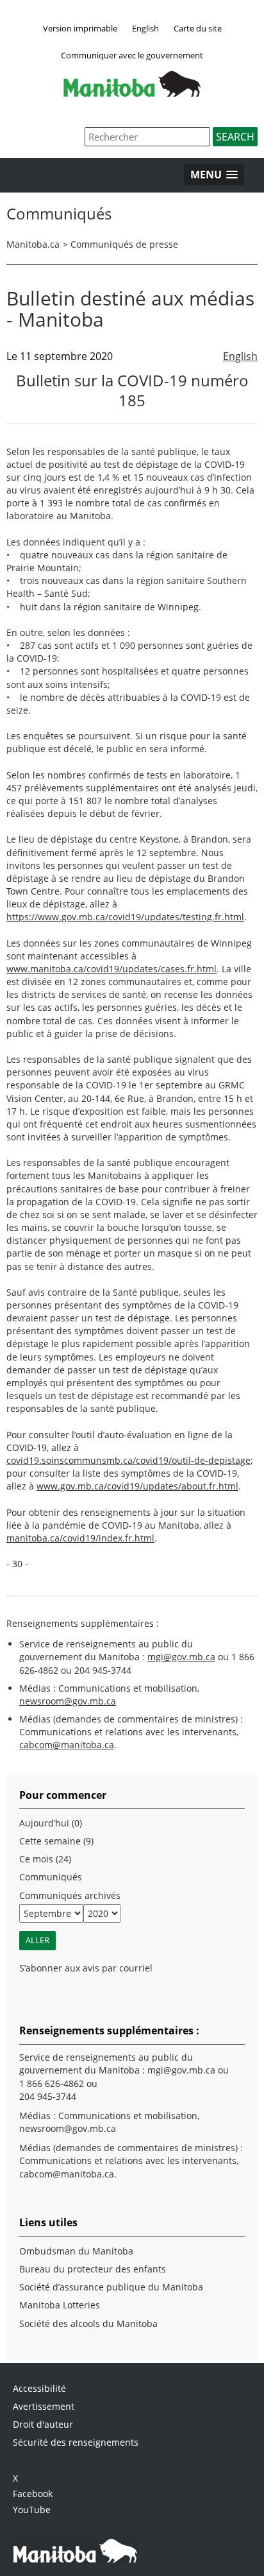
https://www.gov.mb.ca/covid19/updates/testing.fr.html (125, 917)
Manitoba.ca (33, 244)
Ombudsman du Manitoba (76, 2251)
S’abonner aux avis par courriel (86, 1968)
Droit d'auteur (43, 2424)
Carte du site (198, 28)
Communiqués (51, 1877)
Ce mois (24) (45, 1859)
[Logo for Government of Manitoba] (132, 93)
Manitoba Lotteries (60, 2305)
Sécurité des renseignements (76, 2442)
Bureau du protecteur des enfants (93, 2269)
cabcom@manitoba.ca (67, 1745)
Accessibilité (39, 2388)
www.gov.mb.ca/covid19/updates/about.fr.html (137, 1486)
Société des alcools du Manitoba (88, 2323)
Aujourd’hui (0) (51, 1823)
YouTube (32, 2510)
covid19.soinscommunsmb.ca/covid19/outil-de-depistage (128, 1460)
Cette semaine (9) (56, 1841)
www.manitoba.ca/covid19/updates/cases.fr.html (111, 969)
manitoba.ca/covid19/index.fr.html (80, 1538)
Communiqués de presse (124, 244)
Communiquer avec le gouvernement (132, 55)
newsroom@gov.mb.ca (68, 1701)
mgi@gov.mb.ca (181, 1657)
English (145, 28)
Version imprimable (80, 28)
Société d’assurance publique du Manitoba (111, 2287)
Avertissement (44, 2406)
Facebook (33, 2494)
